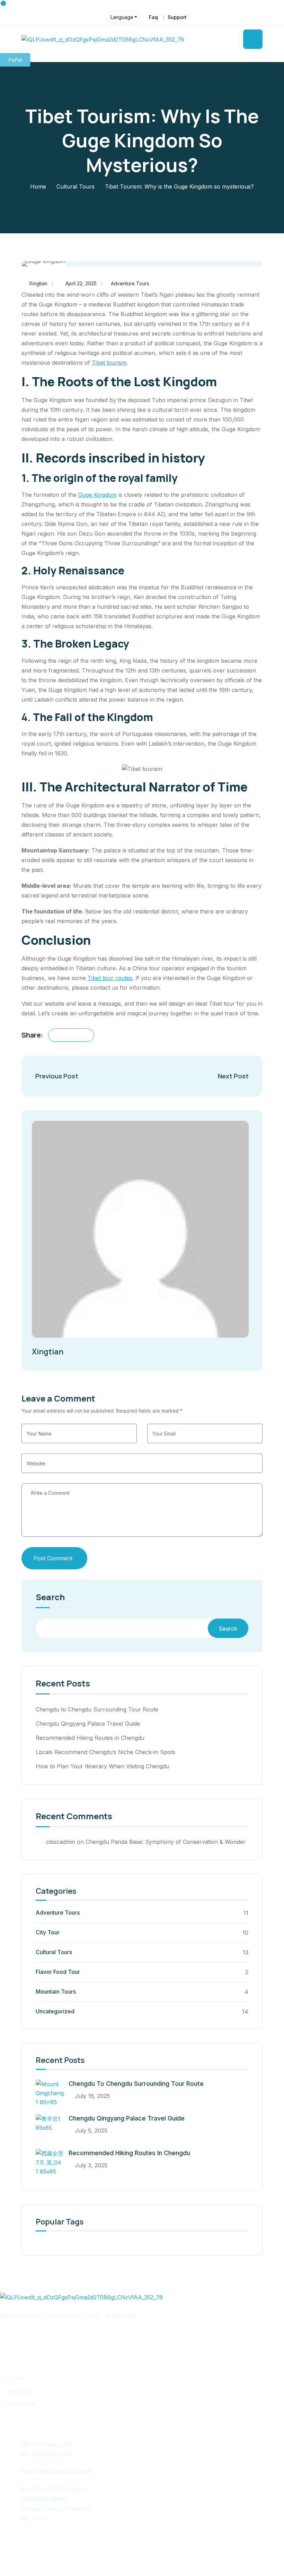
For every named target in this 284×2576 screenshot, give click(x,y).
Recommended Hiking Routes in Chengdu (90, 1738)
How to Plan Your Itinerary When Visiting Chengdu (103, 1766)
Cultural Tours (76, 187)
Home (38, 187)
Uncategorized (55, 2011)
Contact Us (21, 2404)
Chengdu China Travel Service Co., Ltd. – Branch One (134, 2551)
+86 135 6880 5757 (45, 2454)
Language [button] (122, 17)
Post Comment (53, 1558)
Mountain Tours (56, 1992)
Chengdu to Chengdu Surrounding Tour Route (97, 1709)
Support (177, 17)
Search (50, 1598)
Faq (153, 17)
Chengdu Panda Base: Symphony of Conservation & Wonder (166, 1842)
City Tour (48, 1932)
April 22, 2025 (81, 283)
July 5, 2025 (91, 2131)
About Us (19, 2391)
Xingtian (38, 283)
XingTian (238, 2551)
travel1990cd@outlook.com (55, 2471)
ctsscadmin (61, 1842)
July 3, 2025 (91, 2165)
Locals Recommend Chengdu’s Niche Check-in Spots (105, 1752)
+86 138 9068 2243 (45, 2445)
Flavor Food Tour (58, 1972)
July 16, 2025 (92, 2096)
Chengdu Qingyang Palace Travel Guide (88, 1724)
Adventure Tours (130, 283)
